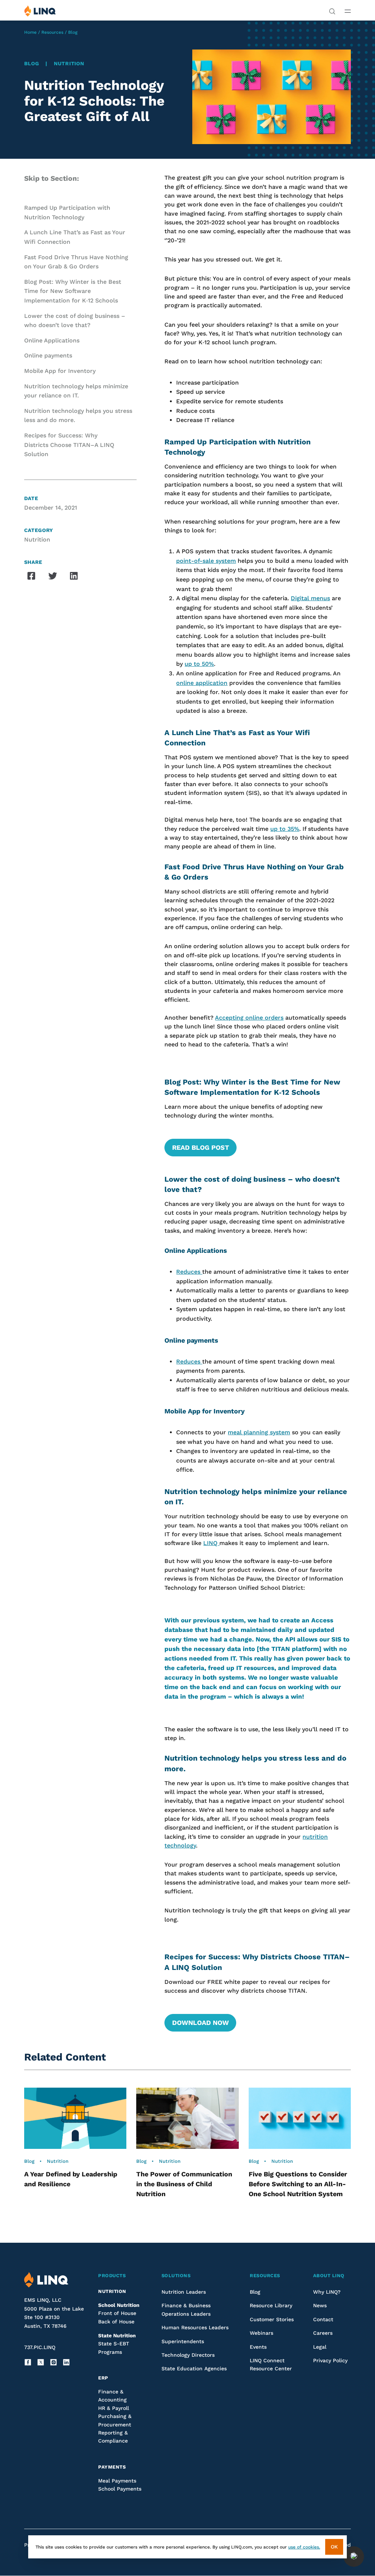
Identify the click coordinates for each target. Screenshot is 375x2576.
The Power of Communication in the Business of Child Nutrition (184, 2184)
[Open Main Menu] (348, 11)
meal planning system (259, 1432)
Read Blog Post (201, 1147)
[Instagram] (53, 2362)
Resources (52, 32)
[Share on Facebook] (31, 576)
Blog (73, 32)
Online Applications (52, 340)
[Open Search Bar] (332, 11)
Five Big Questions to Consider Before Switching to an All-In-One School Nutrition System (298, 2184)
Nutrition (69, 63)
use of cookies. (304, 2547)
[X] (41, 2362)
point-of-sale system (206, 561)
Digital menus (310, 598)
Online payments (48, 355)
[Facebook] (28, 2362)
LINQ (211, 1543)
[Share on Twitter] (53, 576)
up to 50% (199, 664)
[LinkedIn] (66, 2362)
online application (202, 683)
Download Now (201, 2023)
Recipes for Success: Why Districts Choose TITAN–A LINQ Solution (69, 445)
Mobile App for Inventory (60, 371)
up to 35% (285, 829)
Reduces (189, 1272)
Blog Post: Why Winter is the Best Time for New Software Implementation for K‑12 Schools (73, 291)
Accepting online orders (249, 1018)
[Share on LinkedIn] (74, 576)
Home (30, 32)
